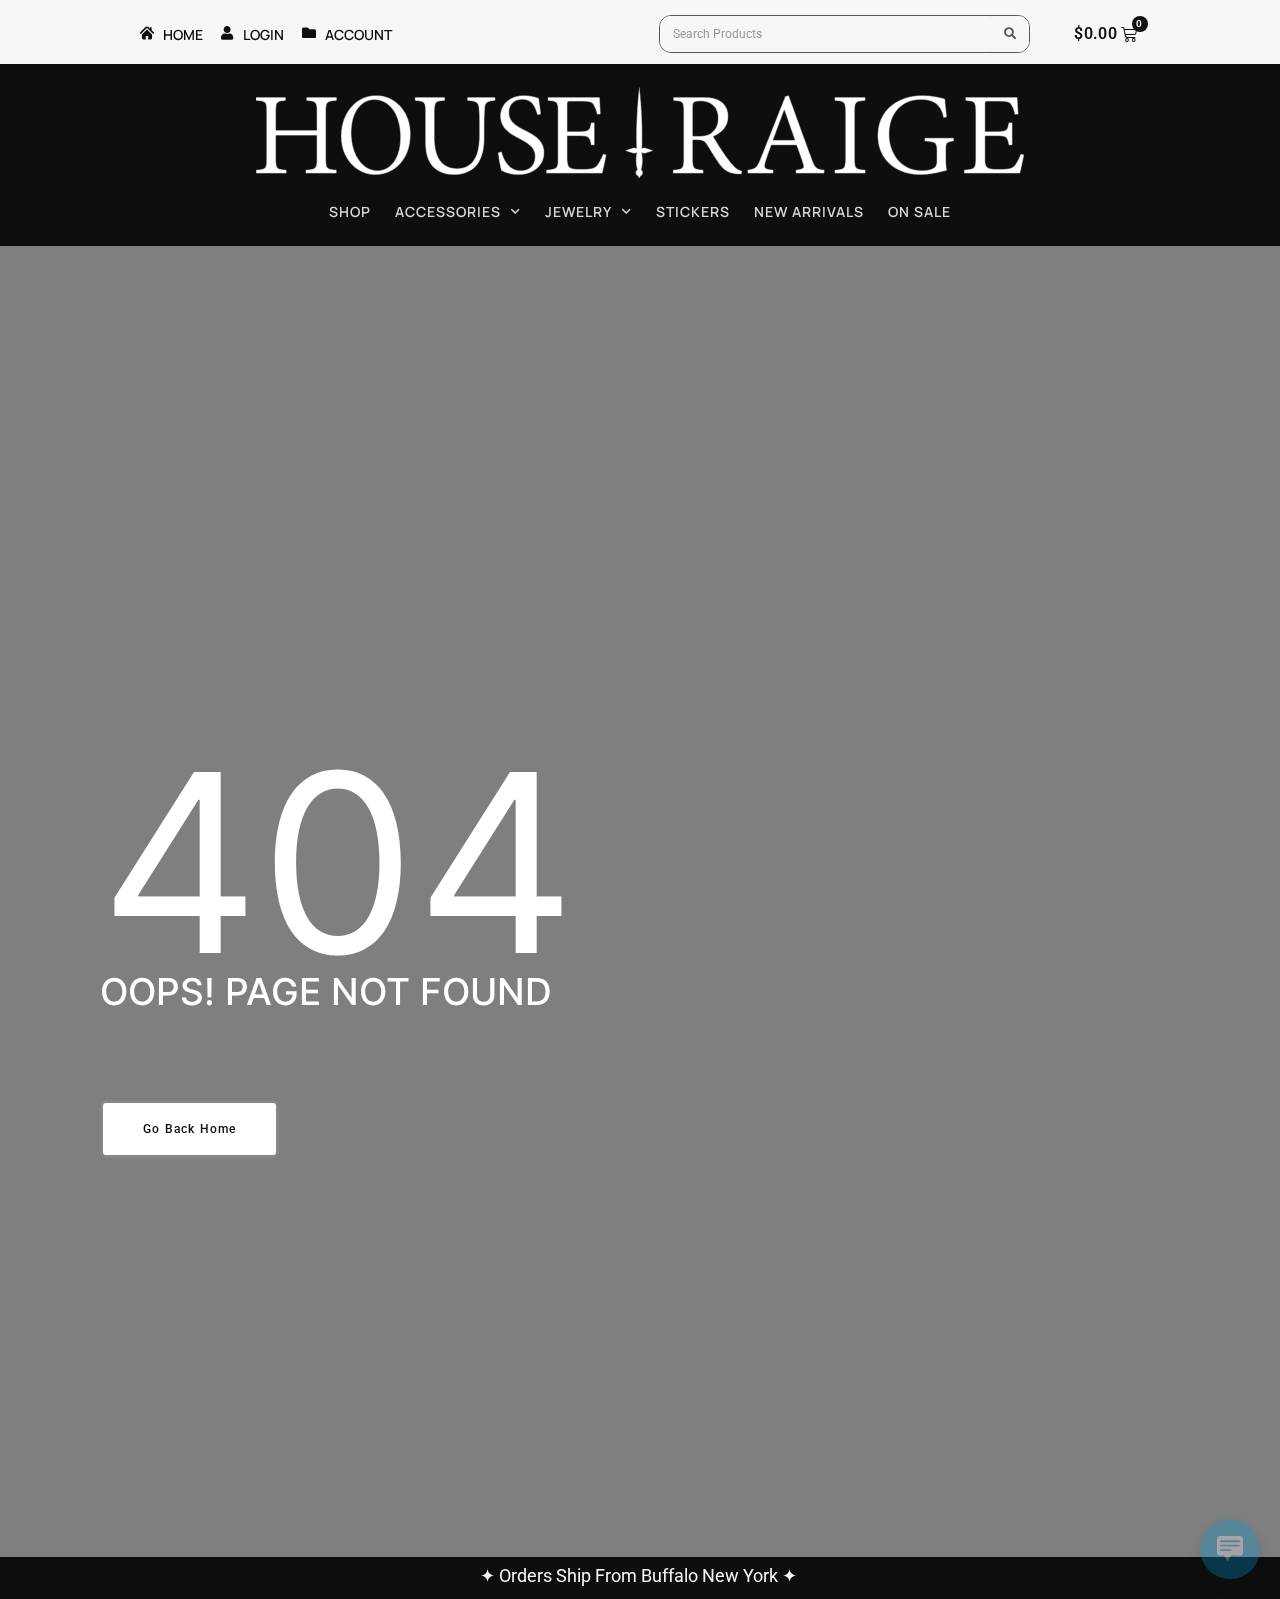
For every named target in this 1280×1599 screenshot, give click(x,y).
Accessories (448, 211)
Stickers (693, 211)
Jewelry (578, 211)
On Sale (919, 211)
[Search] (1010, 34)
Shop (350, 211)
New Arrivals (809, 211)
